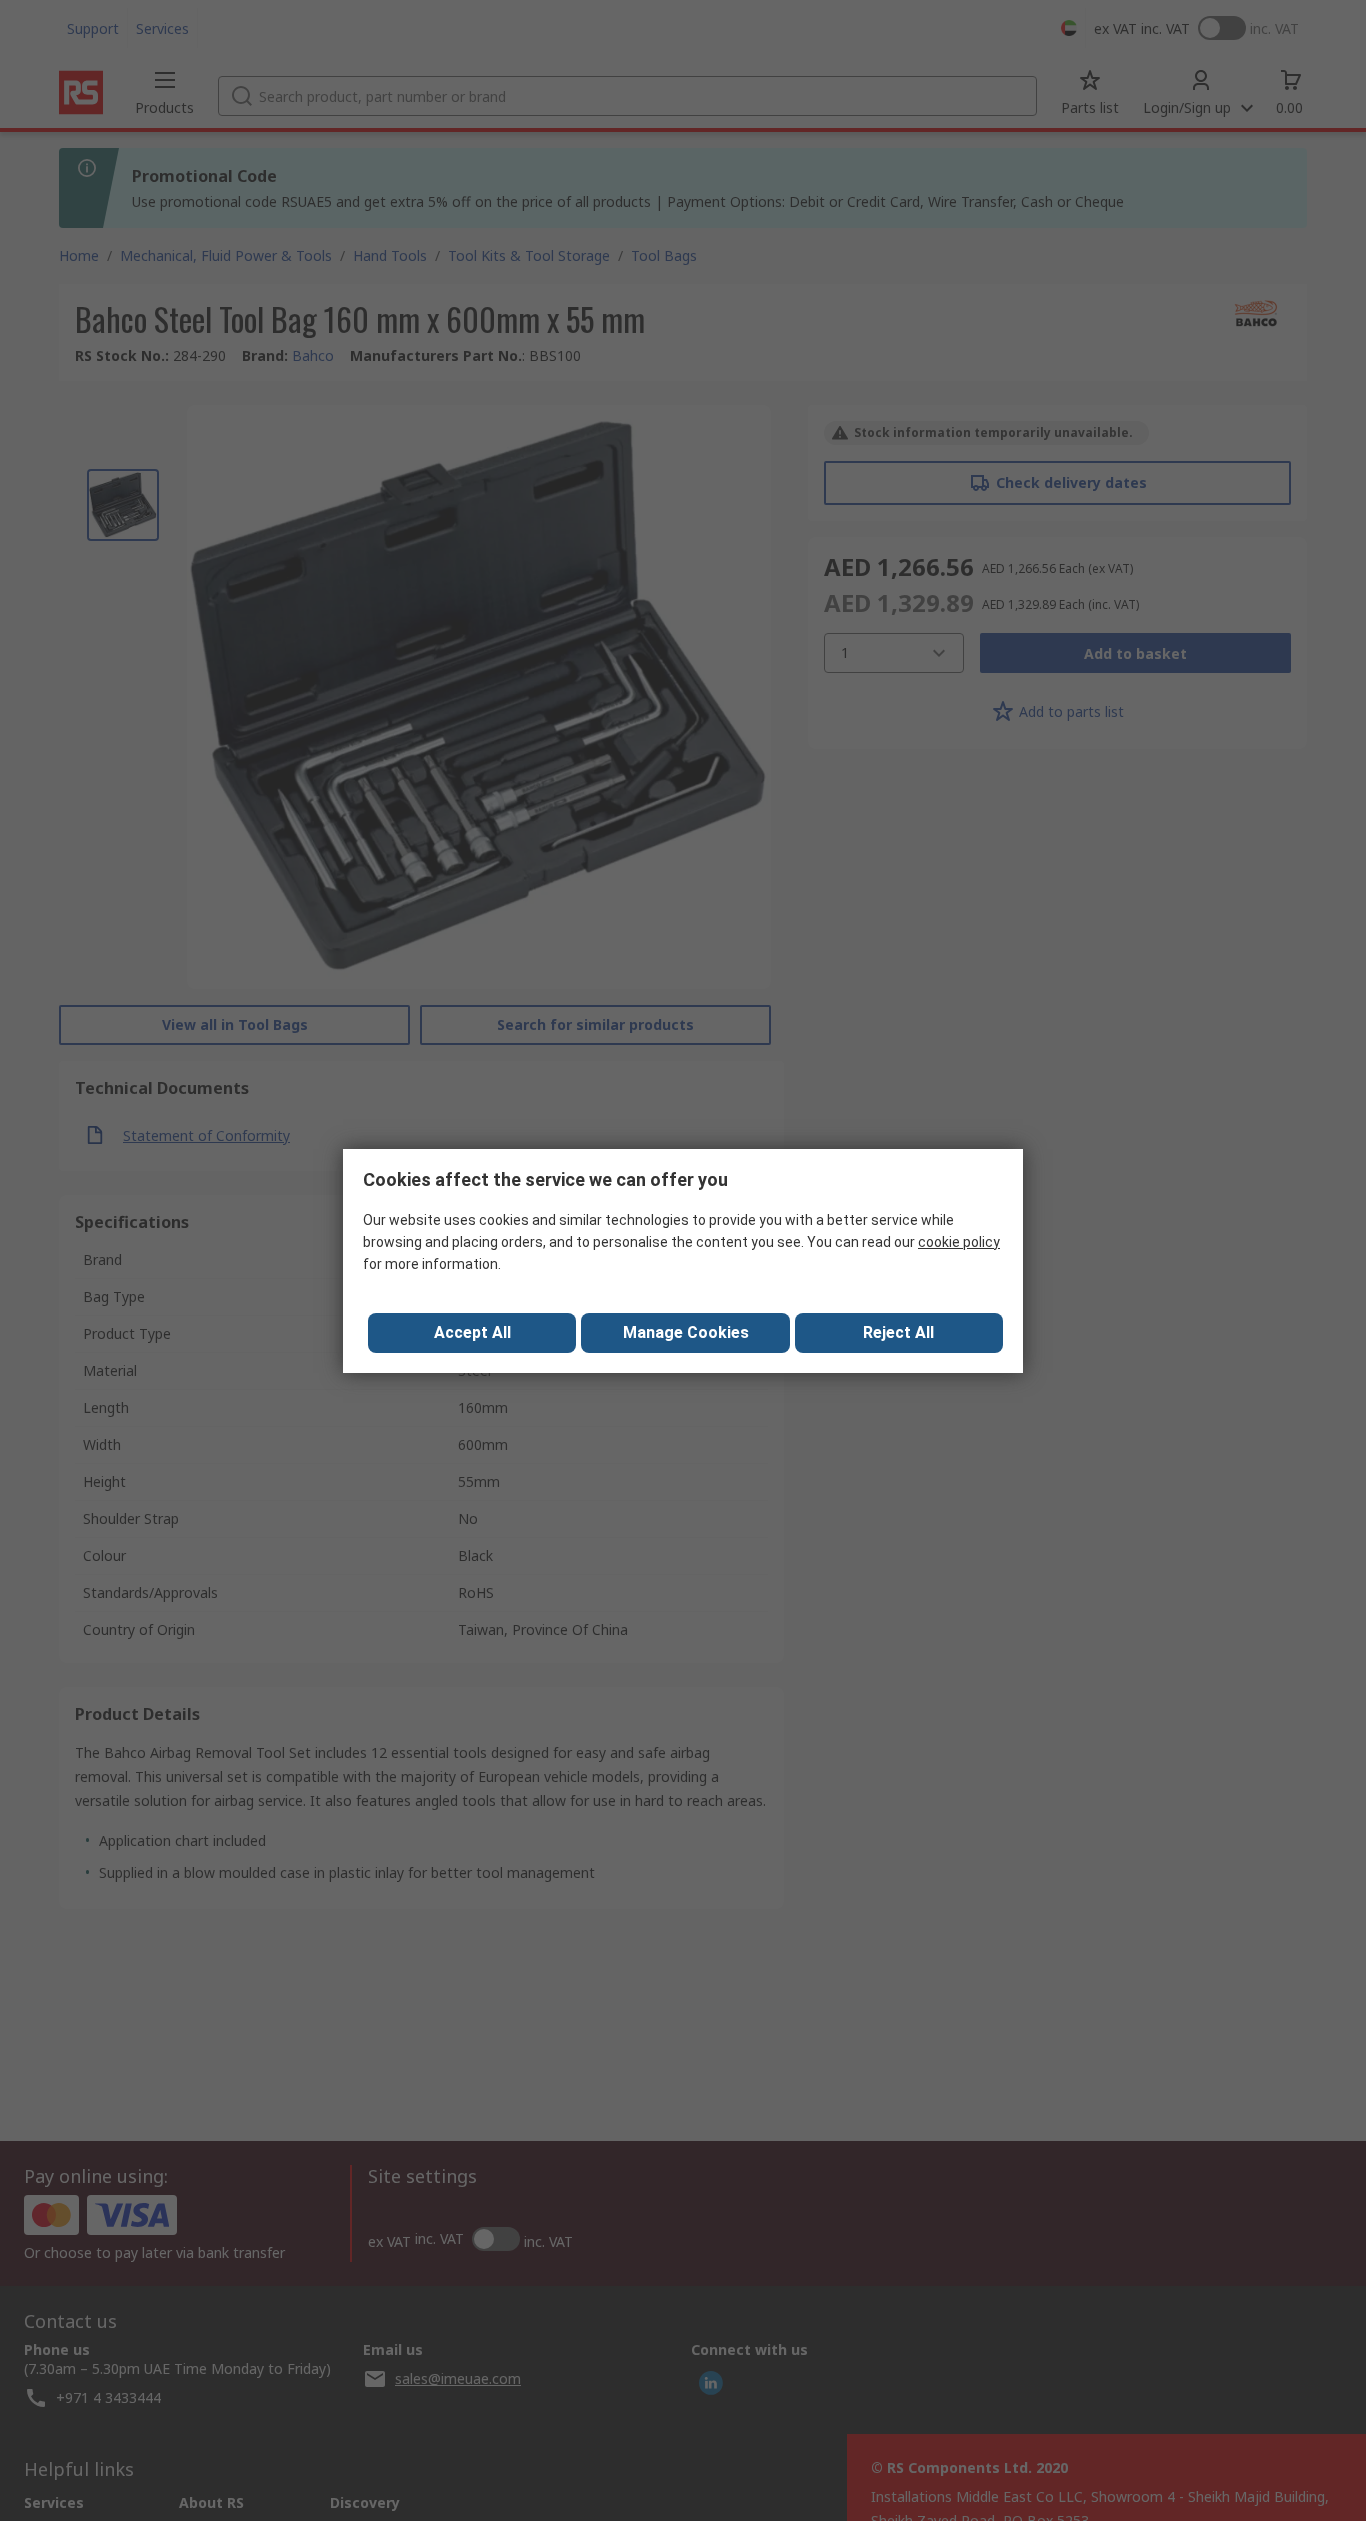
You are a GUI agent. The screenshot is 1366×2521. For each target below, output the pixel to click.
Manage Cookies (686, 1332)
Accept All (472, 1332)
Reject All (898, 1332)
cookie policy (959, 1242)
